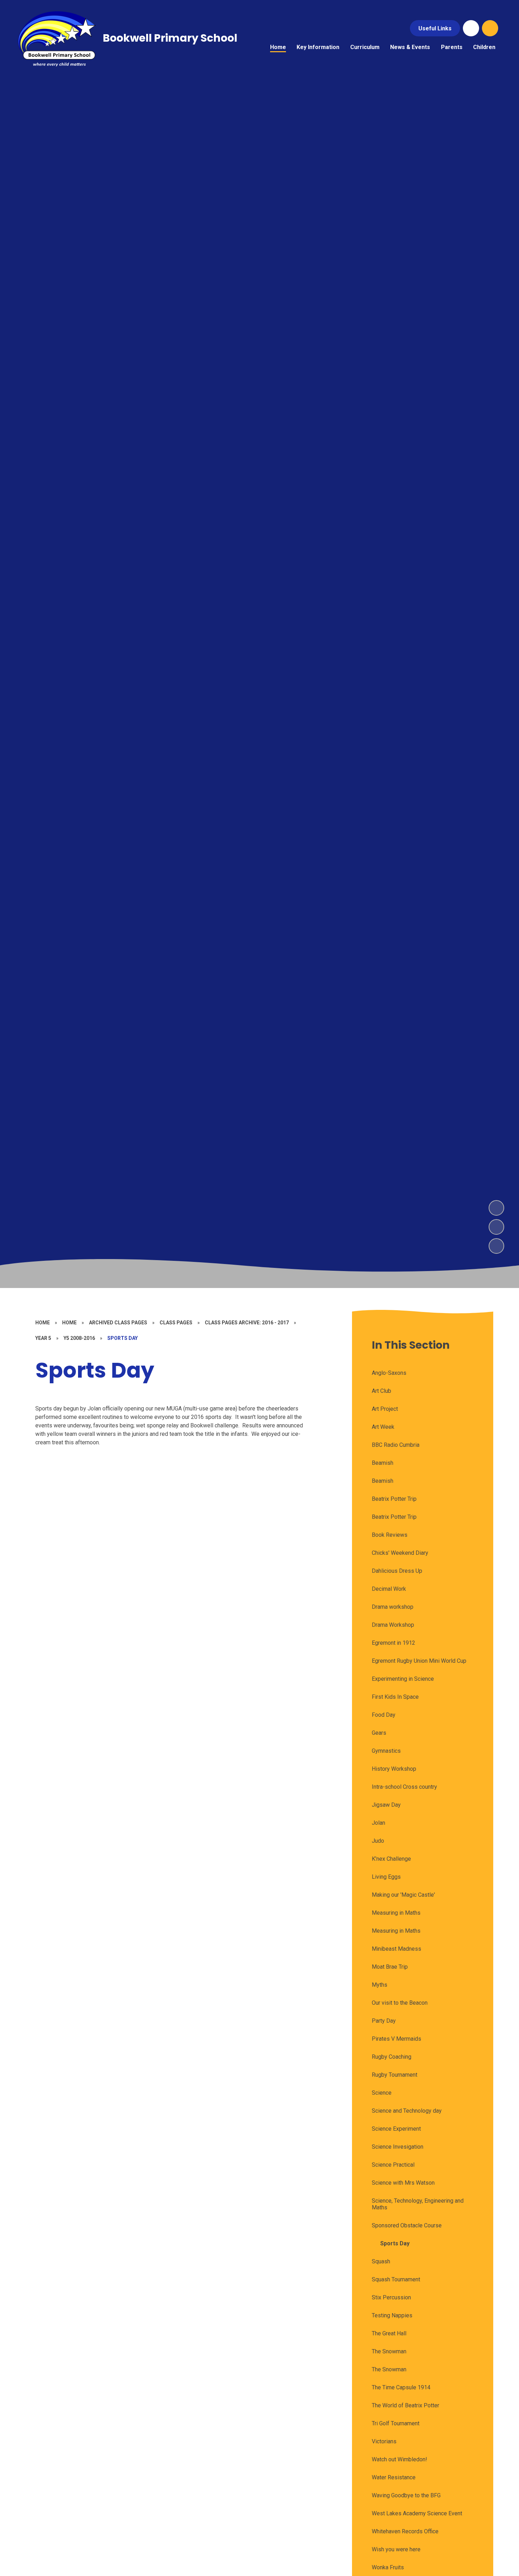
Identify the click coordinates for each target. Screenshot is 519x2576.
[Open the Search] (490, 28)
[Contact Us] (471, 28)
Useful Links (435, 28)
